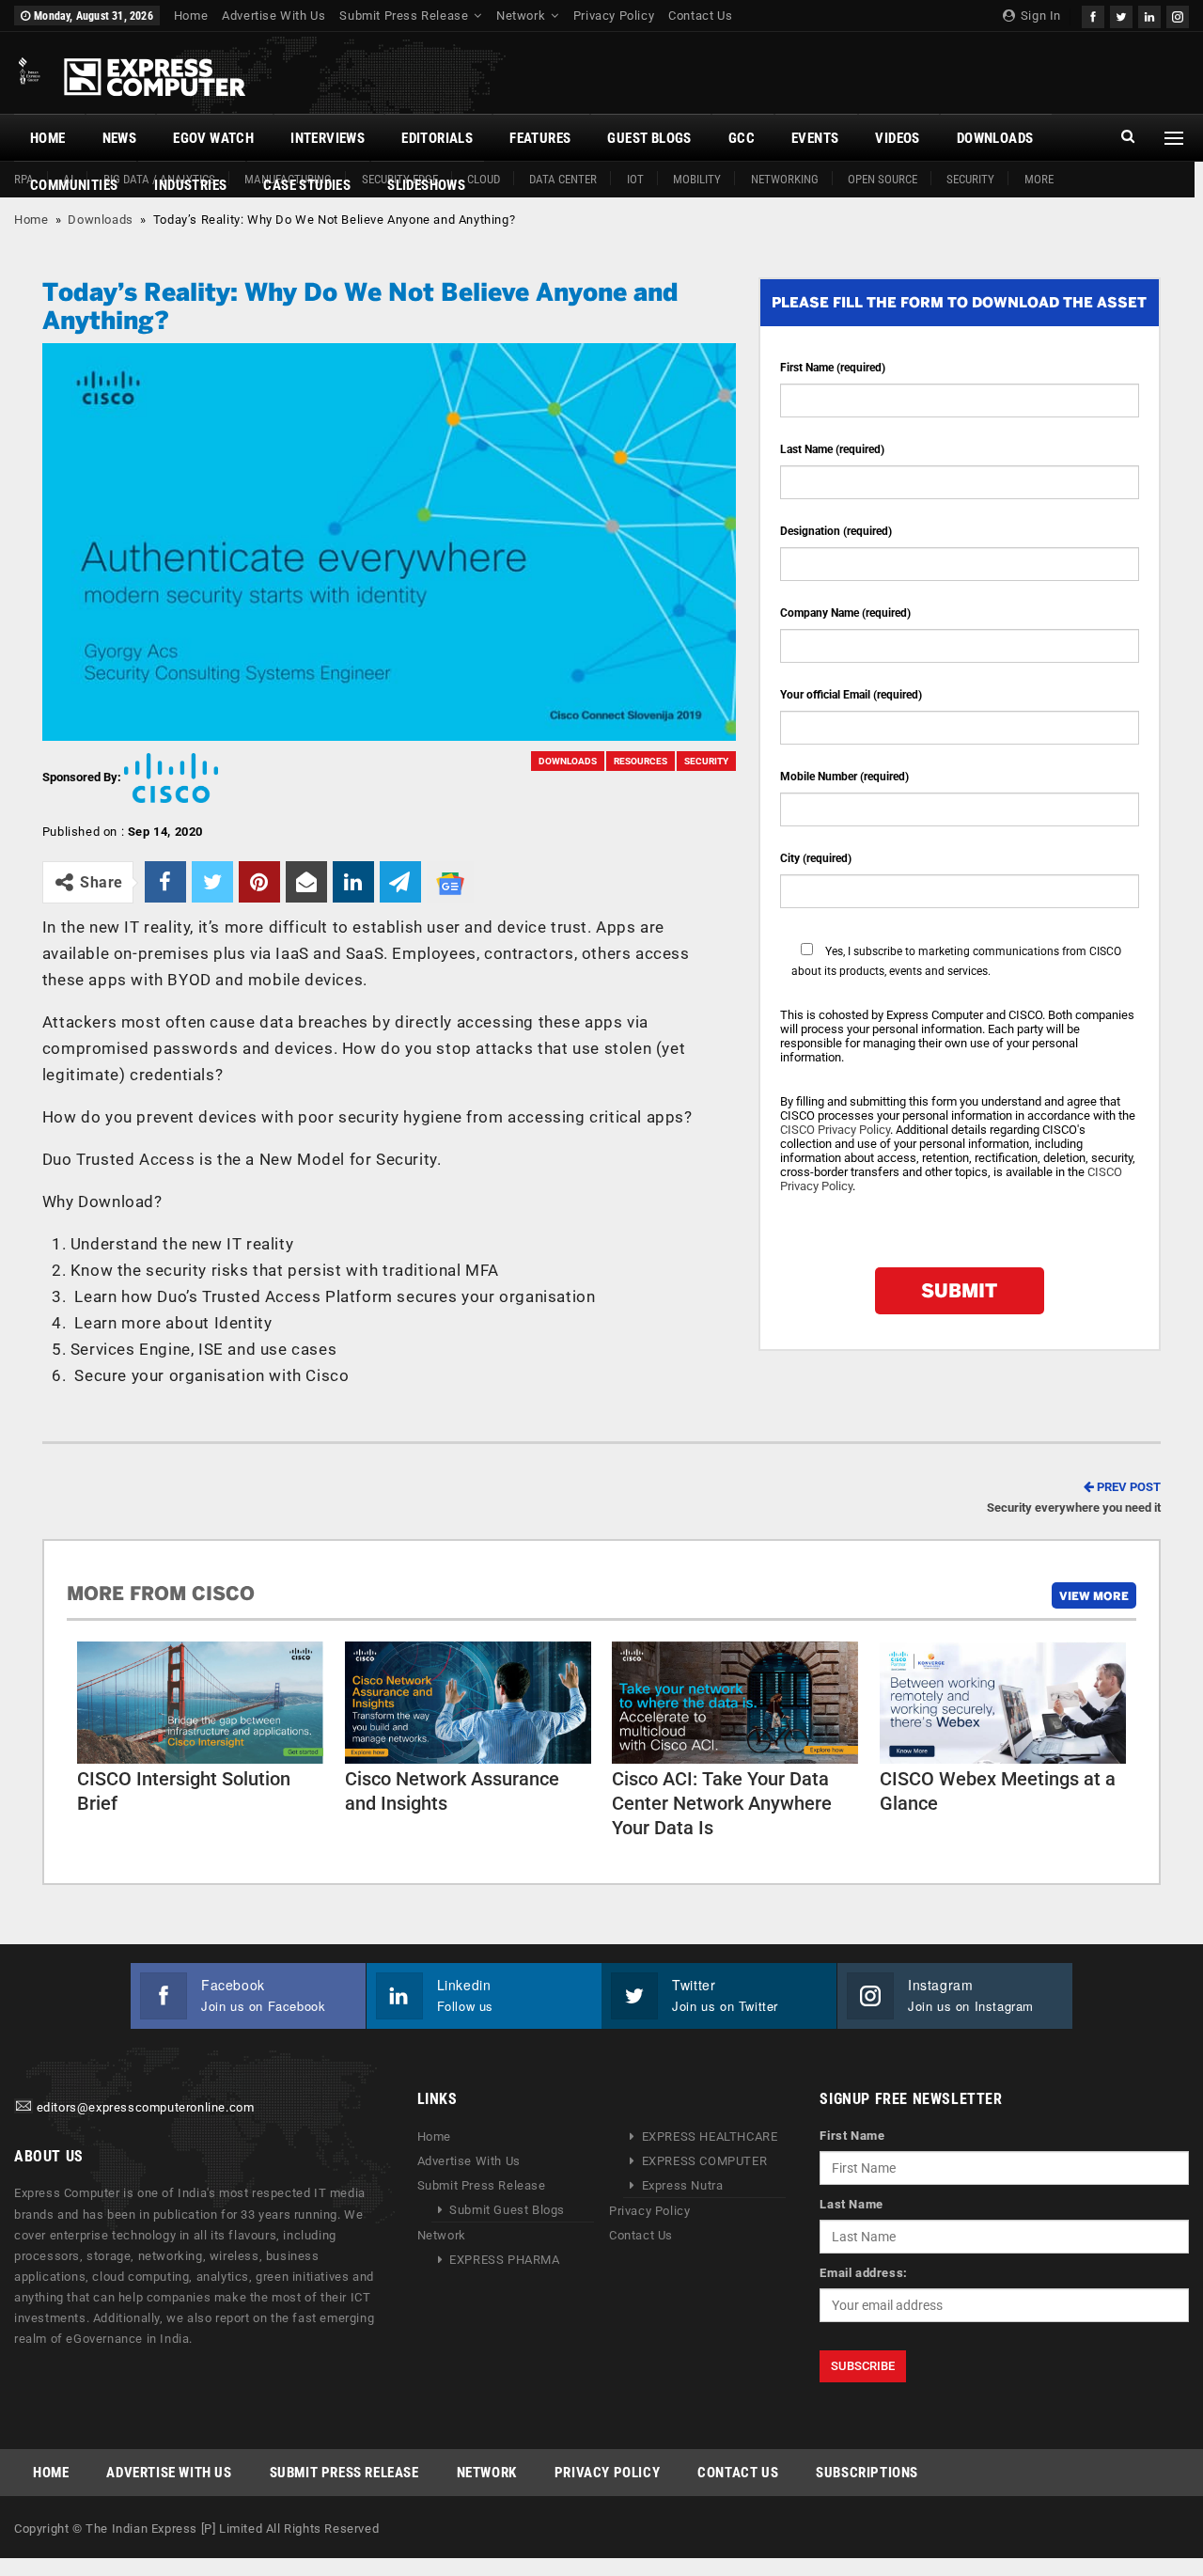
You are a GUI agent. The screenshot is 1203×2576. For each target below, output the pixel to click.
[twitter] (1121, 15)
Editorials (437, 138)
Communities (74, 185)
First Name (852, 2136)
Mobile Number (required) (844, 777)
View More (1094, 1595)
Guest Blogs (649, 138)
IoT (635, 179)
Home (191, 16)
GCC (742, 138)
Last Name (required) (832, 449)
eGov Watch (213, 138)
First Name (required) (833, 368)
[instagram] (1178, 15)
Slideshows (426, 185)
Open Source (883, 179)
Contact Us (700, 16)
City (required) (816, 858)
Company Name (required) (845, 613)
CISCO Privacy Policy (835, 1130)
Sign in (1039, 16)
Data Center (563, 179)
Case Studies (307, 185)
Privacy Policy (614, 16)
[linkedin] (1149, 15)
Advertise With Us (273, 16)
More (1039, 179)
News (120, 138)
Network (521, 16)
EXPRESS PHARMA (504, 2260)
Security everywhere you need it (1074, 1497)
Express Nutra (683, 2185)
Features (540, 138)
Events (815, 138)
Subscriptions (867, 2473)
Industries (190, 185)
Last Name (851, 2204)
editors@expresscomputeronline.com (146, 2107)
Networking (785, 179)
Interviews (328, 138)
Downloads (995, 138)
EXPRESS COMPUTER (705, 2161)
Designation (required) (836, 531)
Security (970, 179)
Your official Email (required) (851, 695)
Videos (897, 138)
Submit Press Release (404, 16)
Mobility (697, 179)
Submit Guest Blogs (507, 2210)
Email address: (863, 2273)
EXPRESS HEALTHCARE (710, 2136)
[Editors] (23, 2107)
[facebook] (1093, 15)
